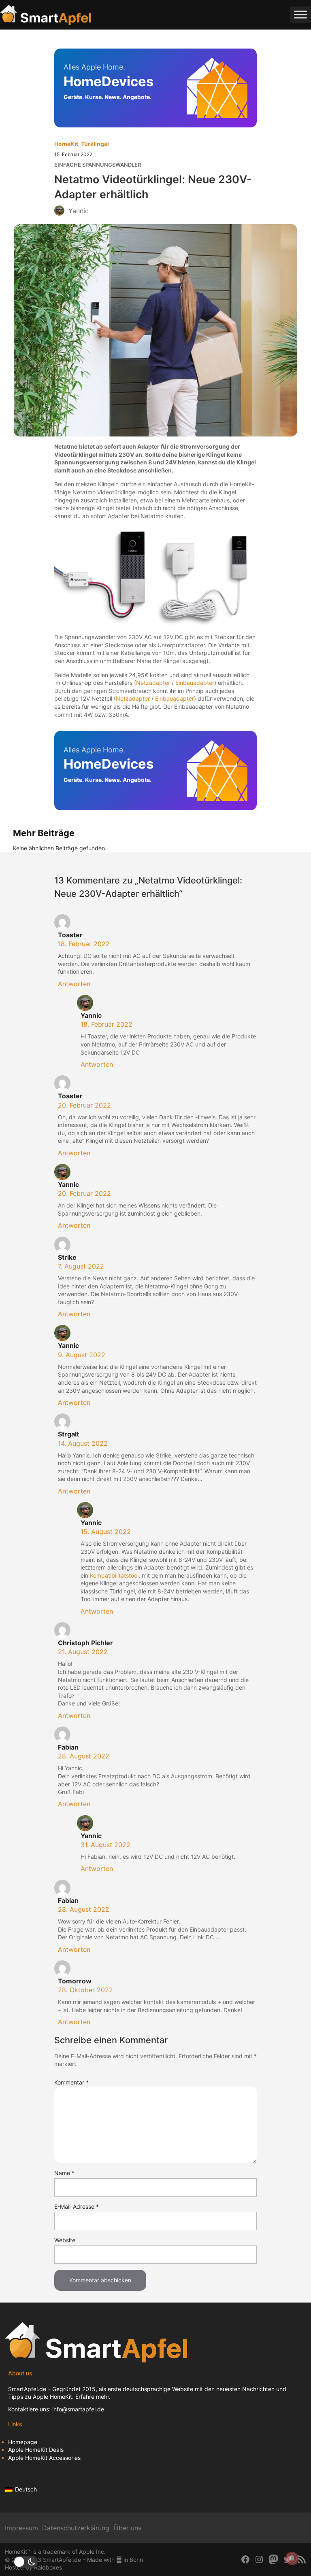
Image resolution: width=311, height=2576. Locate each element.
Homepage (23, 2442)
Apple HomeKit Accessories (44, 2458)
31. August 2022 (105, 1845)
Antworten (74, 984)
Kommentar (71, 2082)
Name (64, 2173)
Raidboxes (48, 2567)
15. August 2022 (106, 1532)
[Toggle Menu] (300, 15)
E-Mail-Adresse (77, 2206)
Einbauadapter (195, 683)
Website (65, 2240)
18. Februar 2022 (84, 944)
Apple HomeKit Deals (36, 2450)
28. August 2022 (84, 1756)
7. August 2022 (81, 1266)
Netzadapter (153, 683)
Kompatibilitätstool (114, 1575)
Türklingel (95, 144)
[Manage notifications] (292, 2558)
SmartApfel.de (27, 2389)
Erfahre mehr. (93, 2397)
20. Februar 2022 (84, 1105)
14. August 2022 (83, 1443)
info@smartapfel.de (78, 2409)
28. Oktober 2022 (85, 1990)
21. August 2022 (83, 1652)
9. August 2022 (82, 1355)
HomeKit (66, 144)
